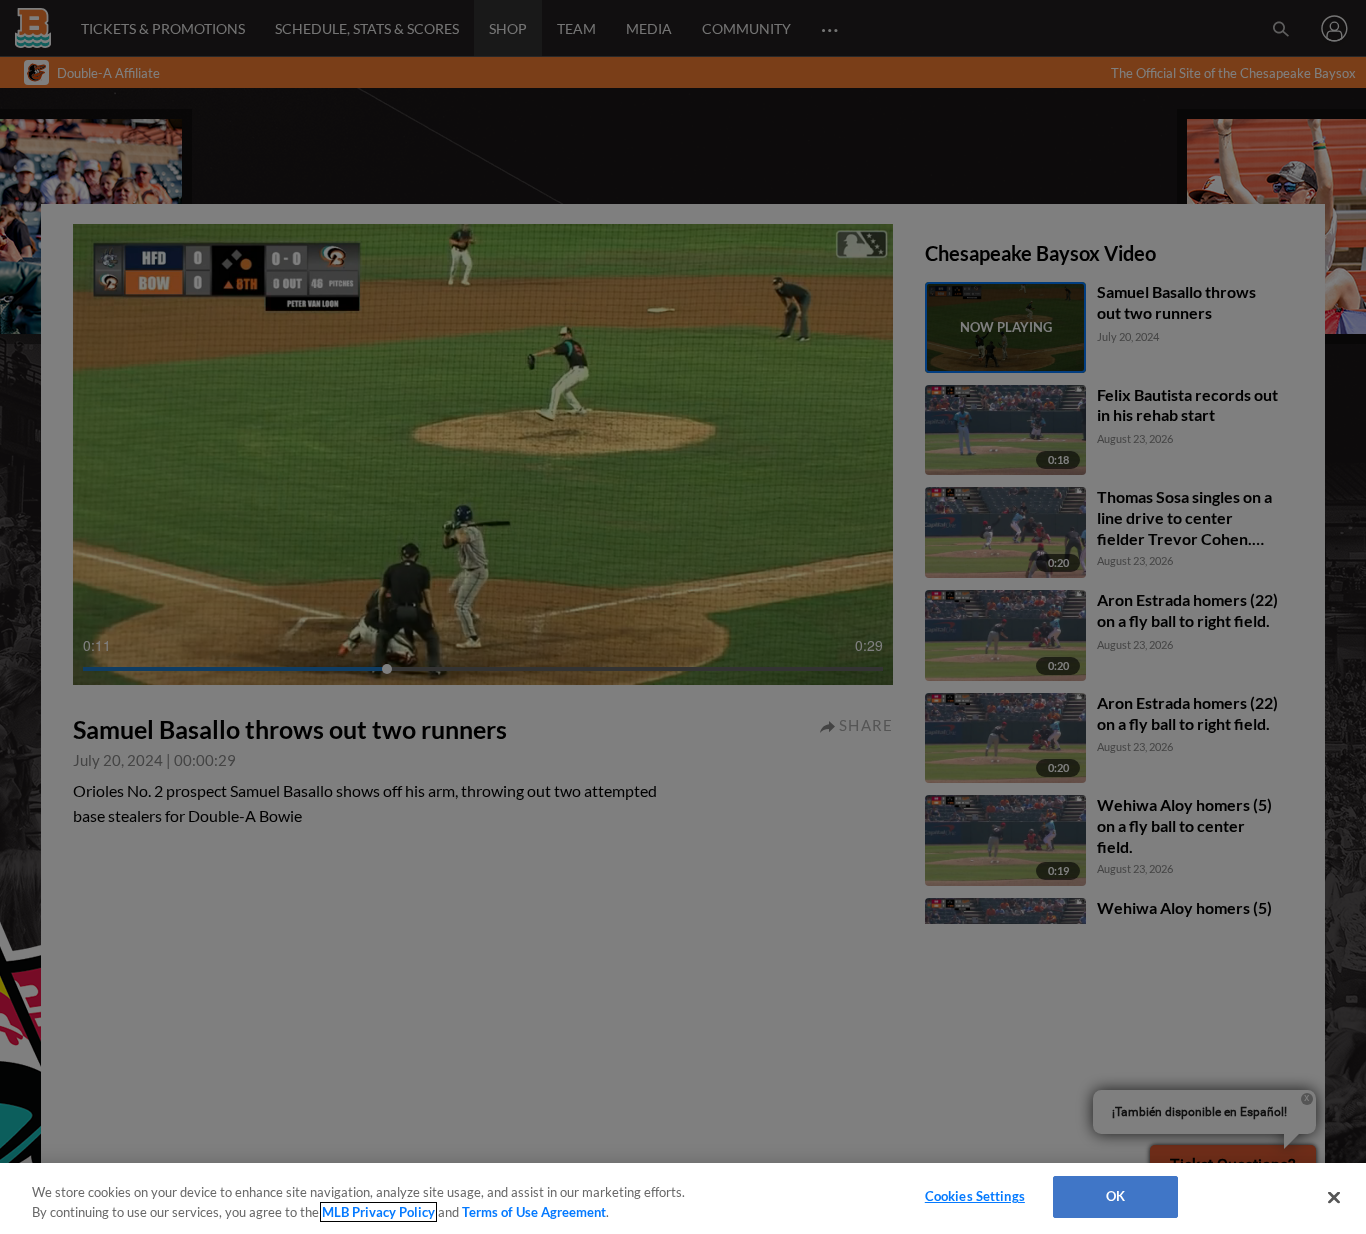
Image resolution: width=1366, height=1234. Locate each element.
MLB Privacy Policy (378, 1212)
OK (1115, 1196)
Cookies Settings (975, 1196)
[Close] (1334, 1197)
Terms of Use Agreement (534, 1212)
